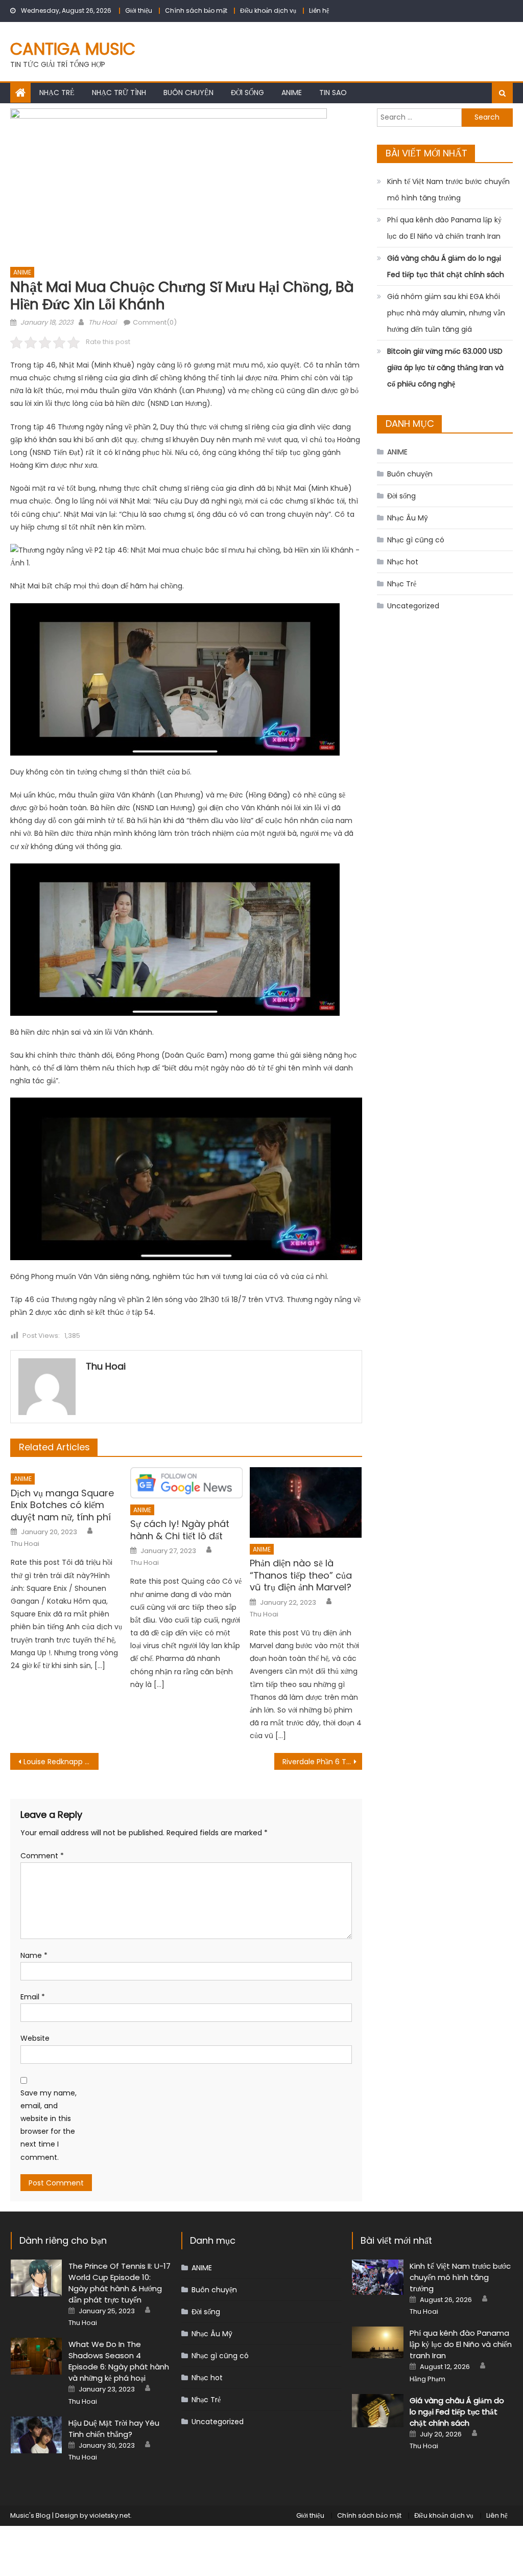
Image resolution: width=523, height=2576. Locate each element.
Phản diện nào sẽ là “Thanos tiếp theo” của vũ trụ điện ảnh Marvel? (301, 1575)
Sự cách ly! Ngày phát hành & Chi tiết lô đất (180, 1530)
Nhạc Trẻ (57, 93)
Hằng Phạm (427, 2379)
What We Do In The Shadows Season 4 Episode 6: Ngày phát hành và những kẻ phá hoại (119, 2361)
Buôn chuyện (188, 93)
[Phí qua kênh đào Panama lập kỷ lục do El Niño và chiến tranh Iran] (378, 2342)
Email (33, 1997)
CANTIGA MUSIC (73, 49)
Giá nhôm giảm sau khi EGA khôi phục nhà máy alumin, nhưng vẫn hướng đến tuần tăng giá (446, 313)
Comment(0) (155, 322)
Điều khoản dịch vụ (268, 10)
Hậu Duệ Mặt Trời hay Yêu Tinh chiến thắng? (114, 2429)
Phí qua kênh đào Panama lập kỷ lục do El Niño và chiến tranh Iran (444, 228)
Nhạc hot (403, 562)
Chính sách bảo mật (196, 10)
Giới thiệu (139, 10)
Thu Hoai (102, 322)
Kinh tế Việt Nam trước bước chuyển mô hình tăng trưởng (448, 190)
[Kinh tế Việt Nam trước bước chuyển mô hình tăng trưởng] (378, 2277)
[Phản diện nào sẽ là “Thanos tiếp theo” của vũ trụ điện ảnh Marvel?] (306, 1502)
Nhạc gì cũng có (416, 540)
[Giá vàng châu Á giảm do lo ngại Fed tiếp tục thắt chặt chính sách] (378, 2411)
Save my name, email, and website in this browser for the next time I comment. (49, 2125)
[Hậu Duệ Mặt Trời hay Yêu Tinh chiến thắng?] (37, 2435)
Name (34, 1955)
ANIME (292, 93)
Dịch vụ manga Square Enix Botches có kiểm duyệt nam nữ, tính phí (62, 1505)
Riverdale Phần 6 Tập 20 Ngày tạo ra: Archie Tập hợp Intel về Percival (322, 1762)
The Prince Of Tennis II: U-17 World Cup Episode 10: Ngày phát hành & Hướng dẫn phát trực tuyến (120, 2283)
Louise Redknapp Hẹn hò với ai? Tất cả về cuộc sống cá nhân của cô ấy (61, 1762)
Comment (42, 1856)
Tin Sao (333, 93)
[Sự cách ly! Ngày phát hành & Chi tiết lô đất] (186, 1483)
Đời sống (247, 93)
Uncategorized (413, 606)
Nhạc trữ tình (119, 93)
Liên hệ (319, 10)
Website (35, 2038)
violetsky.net (110, 2515)
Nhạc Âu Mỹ (408, 518)
